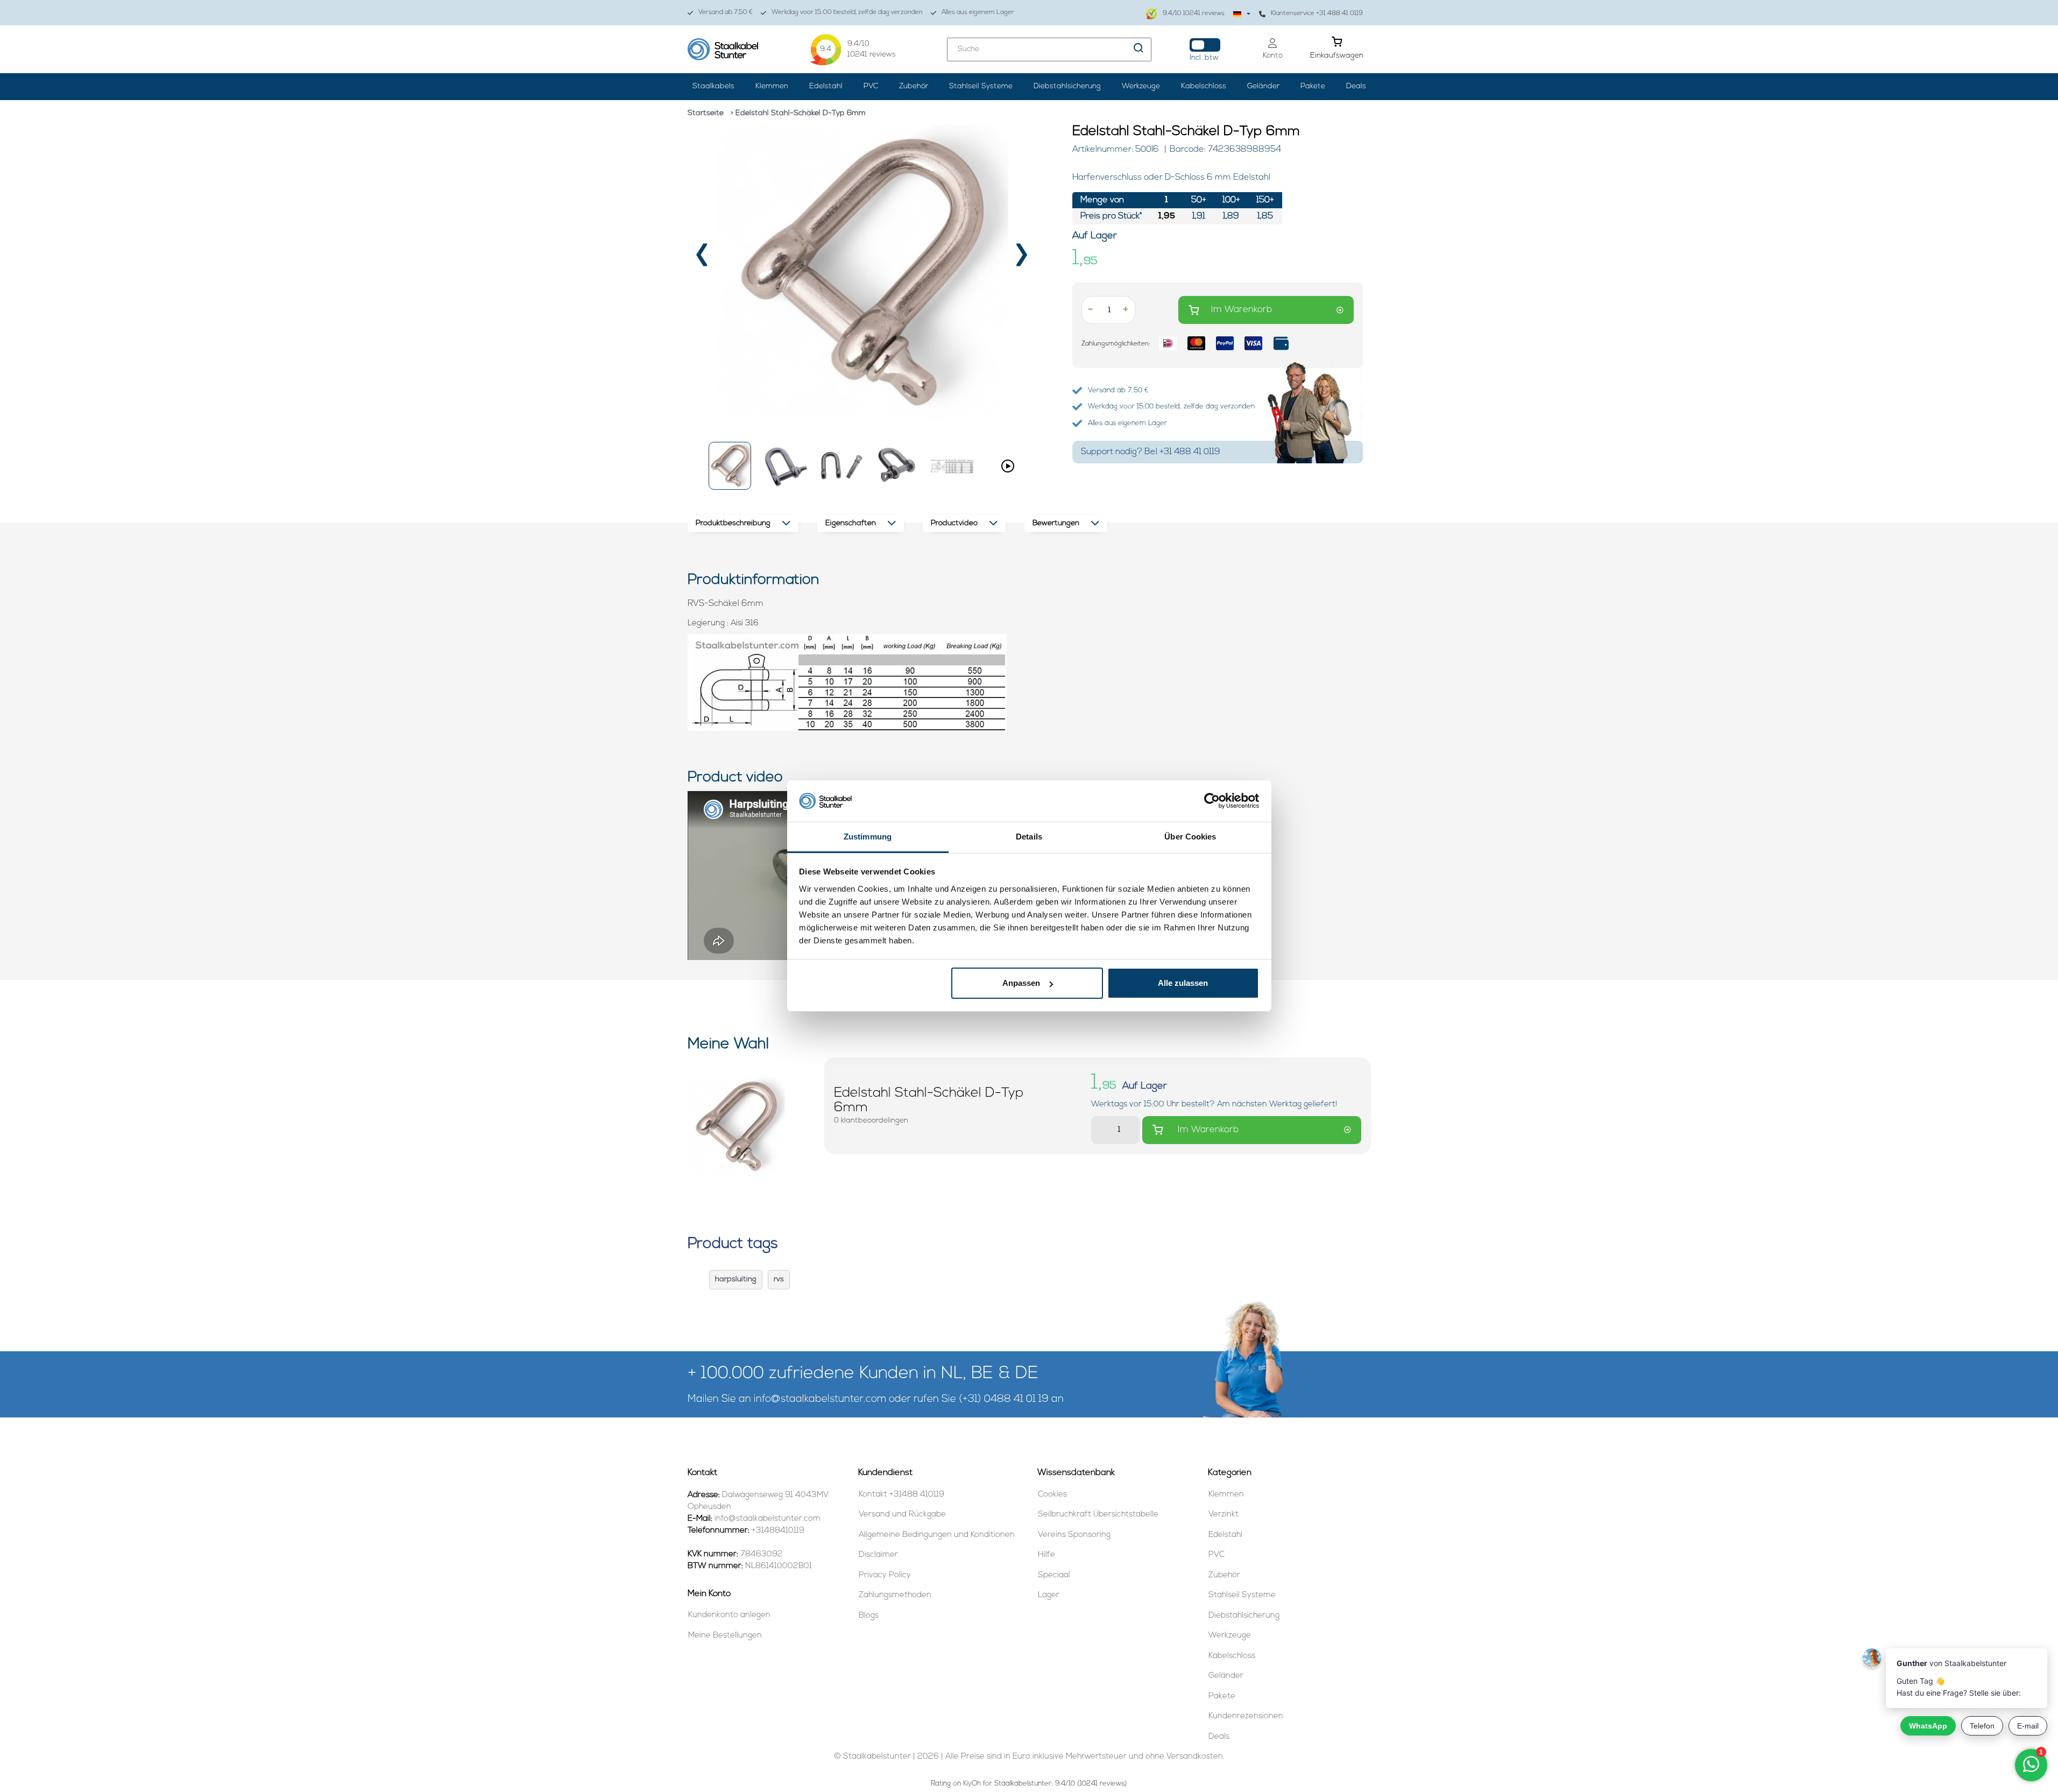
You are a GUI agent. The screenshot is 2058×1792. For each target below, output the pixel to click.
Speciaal (1054, 1575)
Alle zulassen (1183, 983)
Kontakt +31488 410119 (901, 1495)
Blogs (869, 1616)
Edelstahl (826, 86)
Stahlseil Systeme (981, 86)
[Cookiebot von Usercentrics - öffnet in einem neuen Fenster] (1212, 801)
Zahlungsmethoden (895, 1595)
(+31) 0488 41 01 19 (1004, 1399)
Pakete (1313, 86)
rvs (779, 1279)
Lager (1049, 1595)
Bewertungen (1056, 523)
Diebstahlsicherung (1067, 86)
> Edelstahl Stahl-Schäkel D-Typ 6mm (798, 113)
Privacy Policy (885, 1575)
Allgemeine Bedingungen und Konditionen (937, 1535)
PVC (871, 86)
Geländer (1263, 86)
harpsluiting (736, 1279)
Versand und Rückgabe (902, 1515)
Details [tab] (1029, 837)
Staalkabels (713, 86)
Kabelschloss (1204, 86)
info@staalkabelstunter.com (820, 1399)
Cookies (1052, 1495)
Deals (1356, 86)
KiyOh (972, 1784)
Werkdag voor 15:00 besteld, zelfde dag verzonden (847, 12)
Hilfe (1046, 1555)
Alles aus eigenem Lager (978, 12)
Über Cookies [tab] (1190, 837)
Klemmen (772, 86)
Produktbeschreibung (733, 523)
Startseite (706, 113)
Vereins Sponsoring (1074, 1535)
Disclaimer (878, 1555)
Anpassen (1021, 983)
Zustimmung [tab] (868, 837)
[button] (730, 466)
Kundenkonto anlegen (729, 1615)
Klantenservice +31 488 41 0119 (1317, 13)
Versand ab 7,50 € (726, 12)
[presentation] (703, 259)
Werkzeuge (1141, 86)
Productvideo (954, 523)
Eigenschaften (851, 523)
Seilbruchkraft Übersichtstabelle (1098, 1515)
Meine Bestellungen (725, 1636)
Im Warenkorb (1242, 310)
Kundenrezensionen (1246, 1716)
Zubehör (914, 86)
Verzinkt (1224, 1515)
